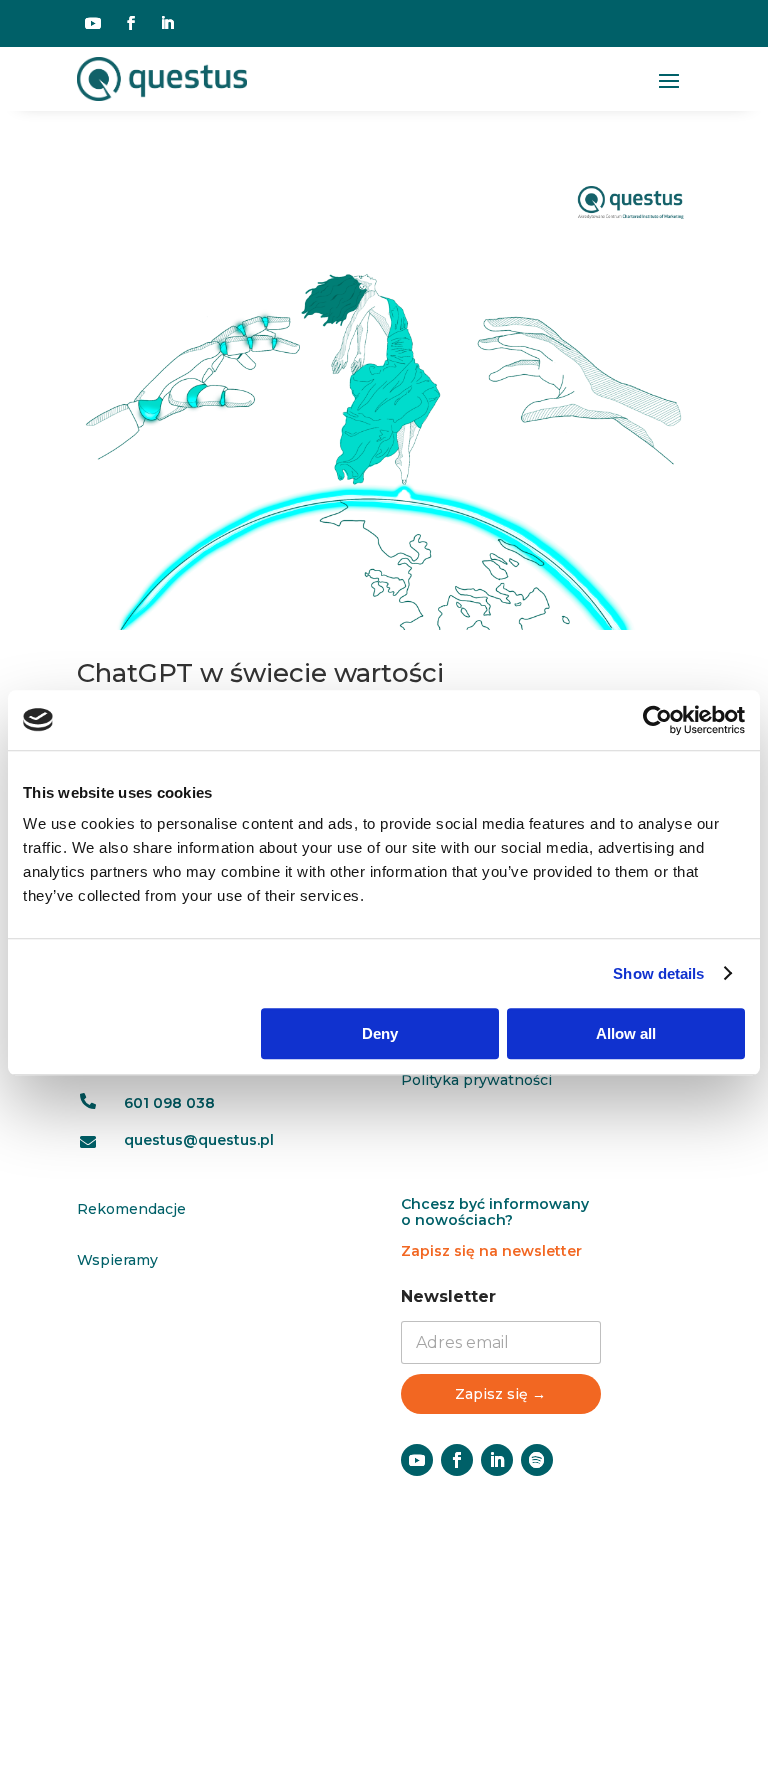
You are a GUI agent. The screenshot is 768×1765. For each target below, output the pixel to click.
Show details (658, 973)
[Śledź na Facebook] (131, 23)
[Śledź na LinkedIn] (167, 23)
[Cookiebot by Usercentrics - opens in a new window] (657, 720)
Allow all (626, 1033)
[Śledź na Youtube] (93, 23)
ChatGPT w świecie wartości (260, 673)
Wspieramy (117, 1260)
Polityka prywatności (476, 1080)
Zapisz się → (500, 1394)
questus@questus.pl (199, 1140)
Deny (380, 1033)
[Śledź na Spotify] (537, 1460)
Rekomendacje (131, 1209)
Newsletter (448, 1296)
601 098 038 (169, 1103)
